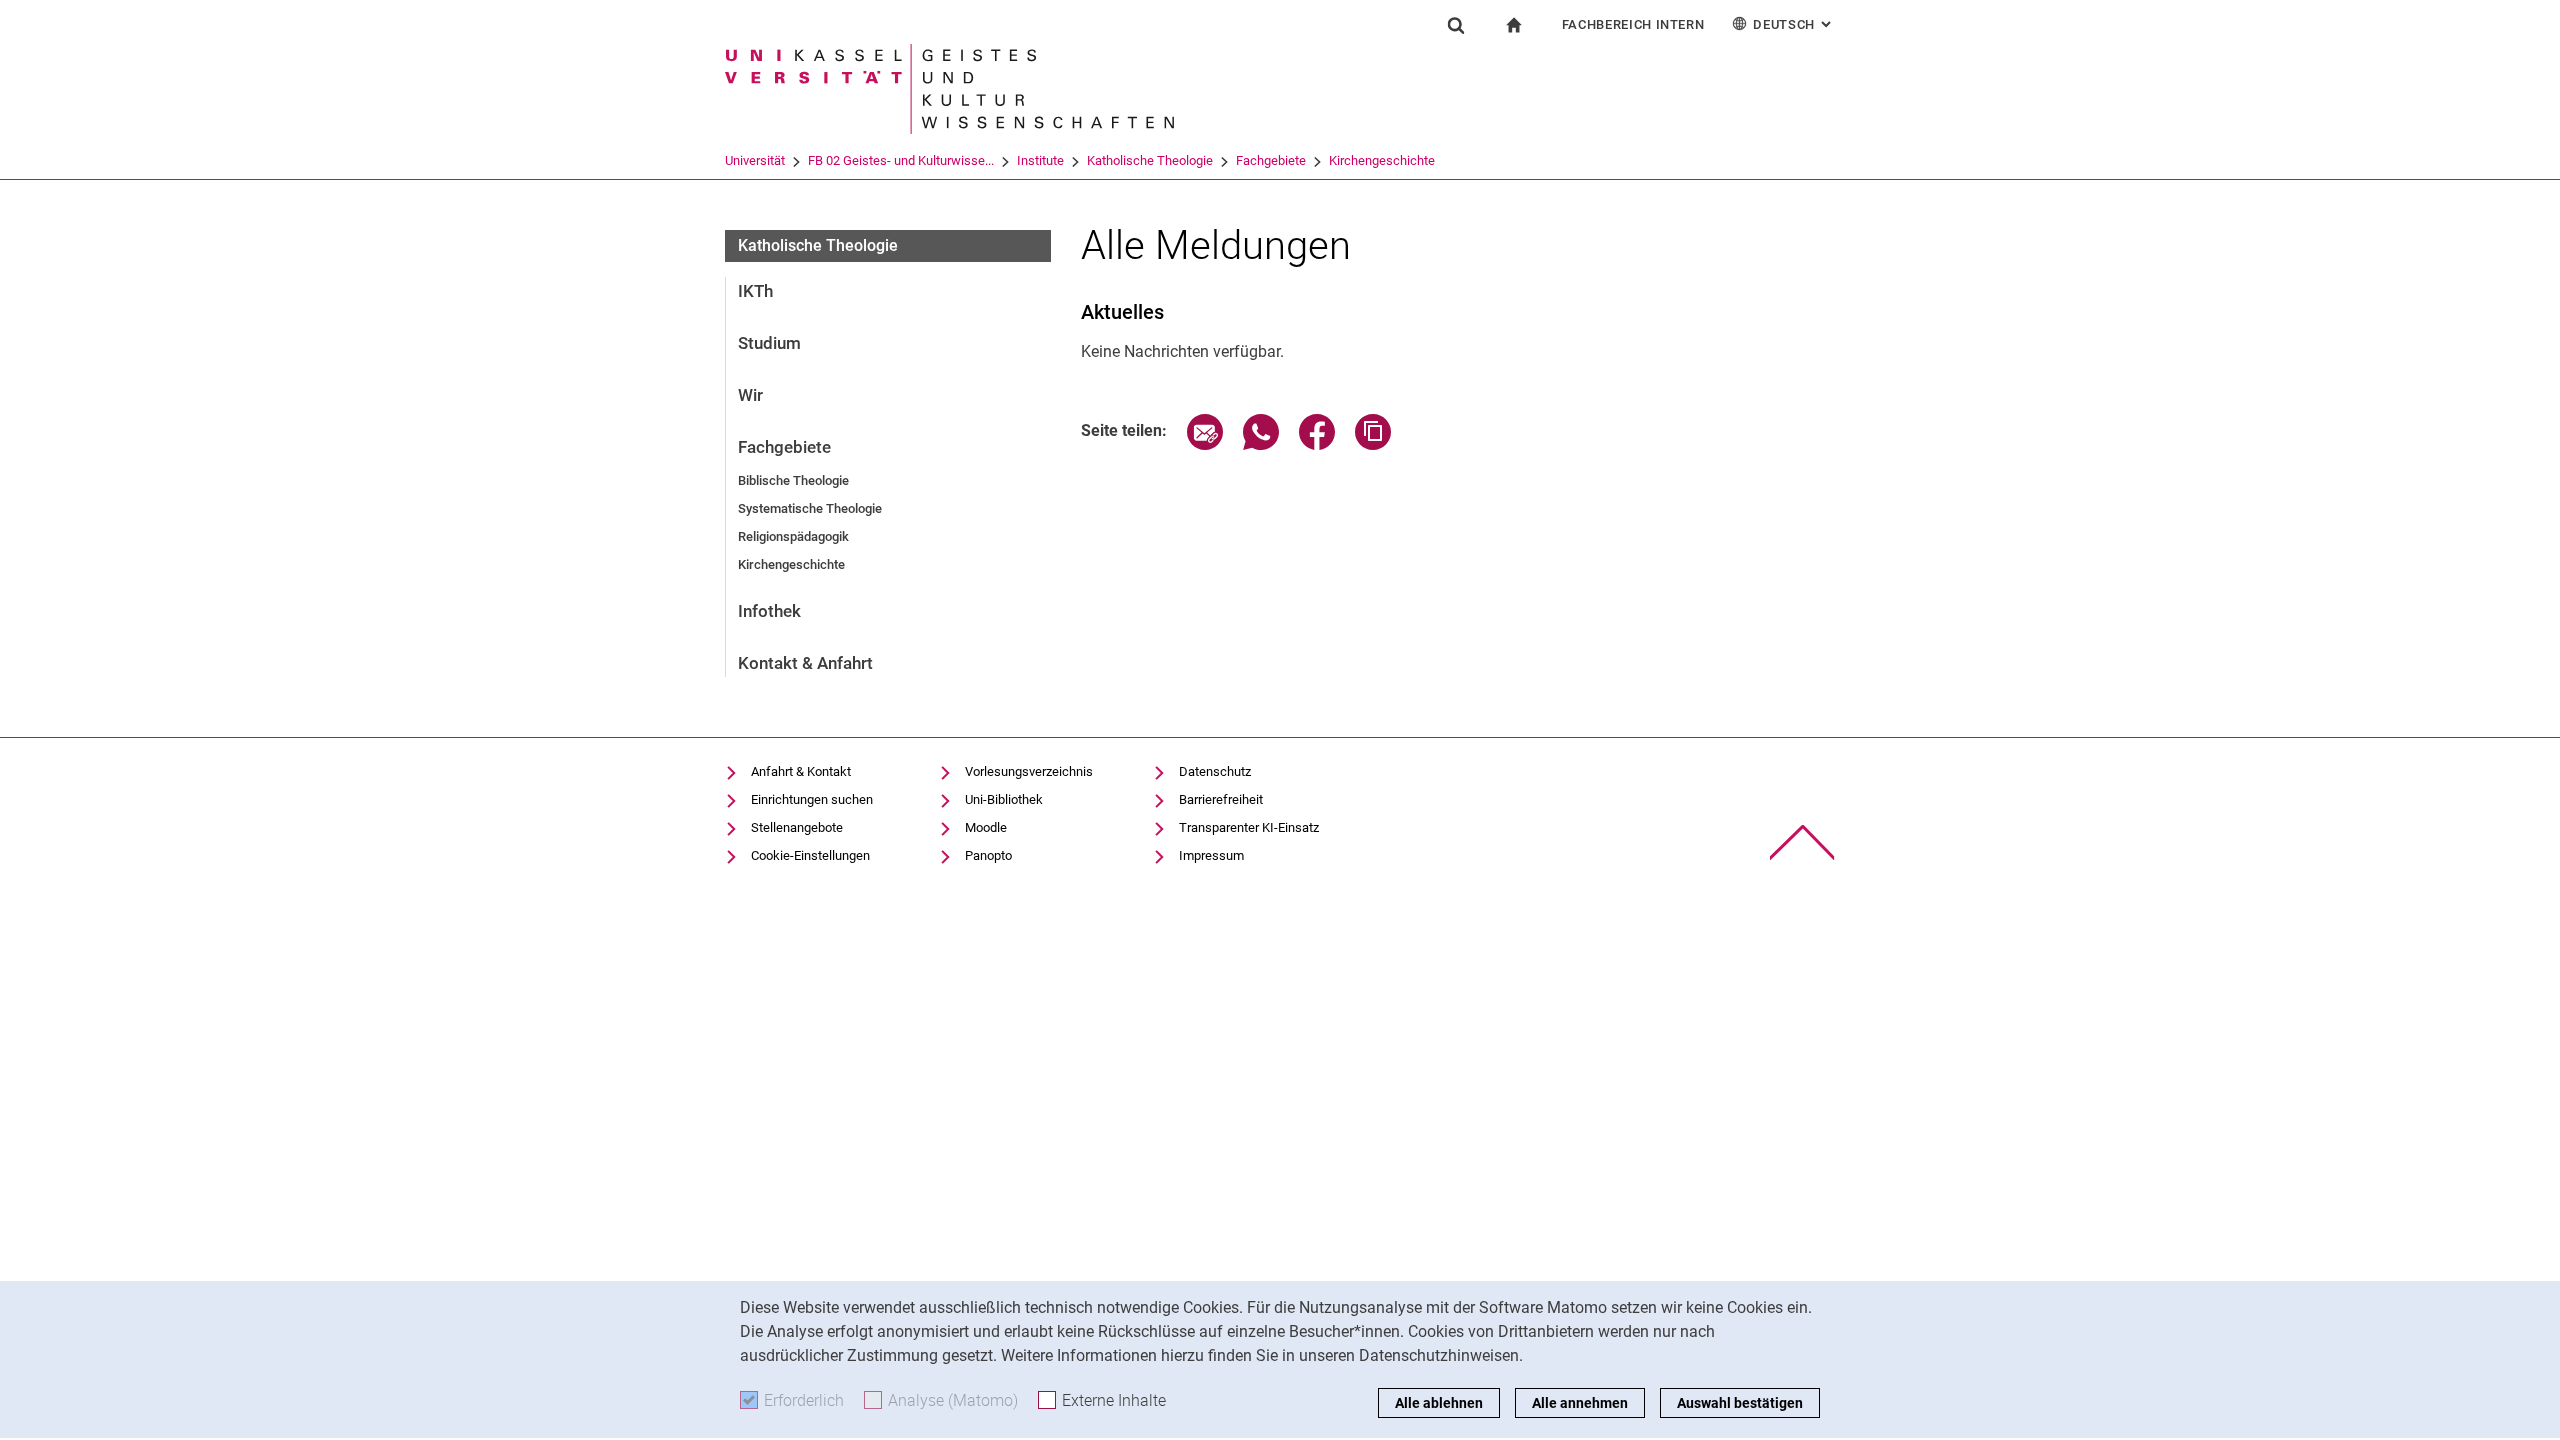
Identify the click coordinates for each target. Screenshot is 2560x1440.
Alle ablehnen (1439, 1403)
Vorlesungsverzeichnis (1029, 771)
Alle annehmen (1580, 1403)
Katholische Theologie (1150, 160)
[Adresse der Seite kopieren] (1373, 444)
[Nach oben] (1802, 842)
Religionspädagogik (793, 536)
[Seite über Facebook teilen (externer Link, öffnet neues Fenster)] (1317, 444)
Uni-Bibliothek (1004, 799)
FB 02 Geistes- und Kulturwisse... (901, 160)
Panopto (988, 855)
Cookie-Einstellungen (810, 855)
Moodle (986, 827)
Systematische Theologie (810, 508)
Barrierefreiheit (1221, 799)
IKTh (755, 291)
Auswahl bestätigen (1740, 1403)
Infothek (769, 611)
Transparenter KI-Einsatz (1249, 827)
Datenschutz (1215, 771)
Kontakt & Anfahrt (805, 663)
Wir (750, 395)
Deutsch (1794, 24)
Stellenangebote (797, 827)
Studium (769, 343)
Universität (755, 160)
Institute (1040, 160)
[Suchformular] (1456, 25)
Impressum (1211, 855)
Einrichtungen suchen (812, 799)
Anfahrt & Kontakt (801, 771)
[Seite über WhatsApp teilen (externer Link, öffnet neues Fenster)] (1261, 444)
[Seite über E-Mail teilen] (1205, 444)
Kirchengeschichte (1382, 160)
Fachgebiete (1271, 160)
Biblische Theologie (793, 480)
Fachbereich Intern (1633, 24)
